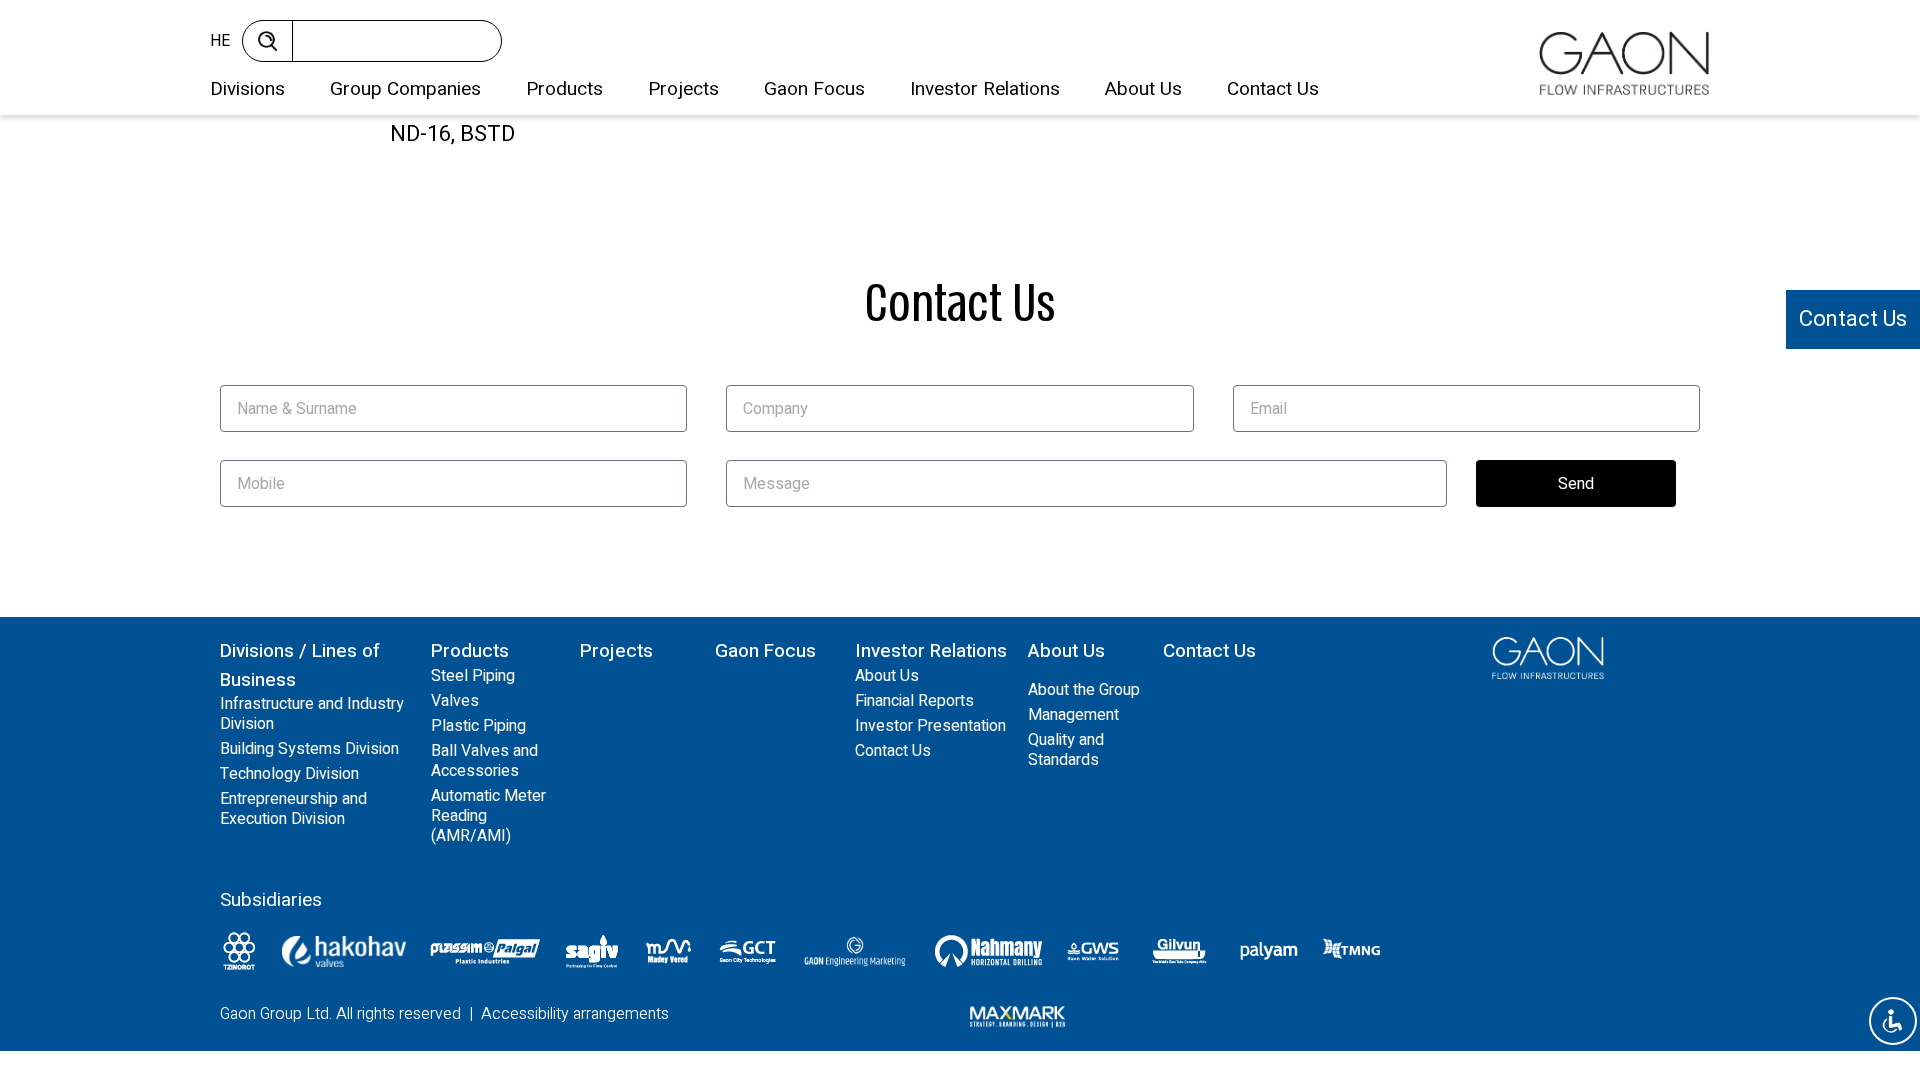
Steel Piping (473, 676)
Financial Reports (914, 701)
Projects (683, 89)
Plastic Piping (478, 726)
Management (1073, 715)
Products (564, 89)
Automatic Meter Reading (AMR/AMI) (488, 816)
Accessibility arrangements (575, 1014)
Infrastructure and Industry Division (312, 714)
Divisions (247, 89)
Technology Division (289, 774)
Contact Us (1273, 89)
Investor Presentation (930, 726)
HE (220, 41)
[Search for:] (390, 46)
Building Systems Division (309, 749)
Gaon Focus (814, 89)
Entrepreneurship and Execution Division (293, 809)
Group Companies (405, 89)
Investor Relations (985, 89)
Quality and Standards (1066, 750)
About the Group (1084, 690)
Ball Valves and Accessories (484, 761)
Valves (455, 701)
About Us (1143, 89)
